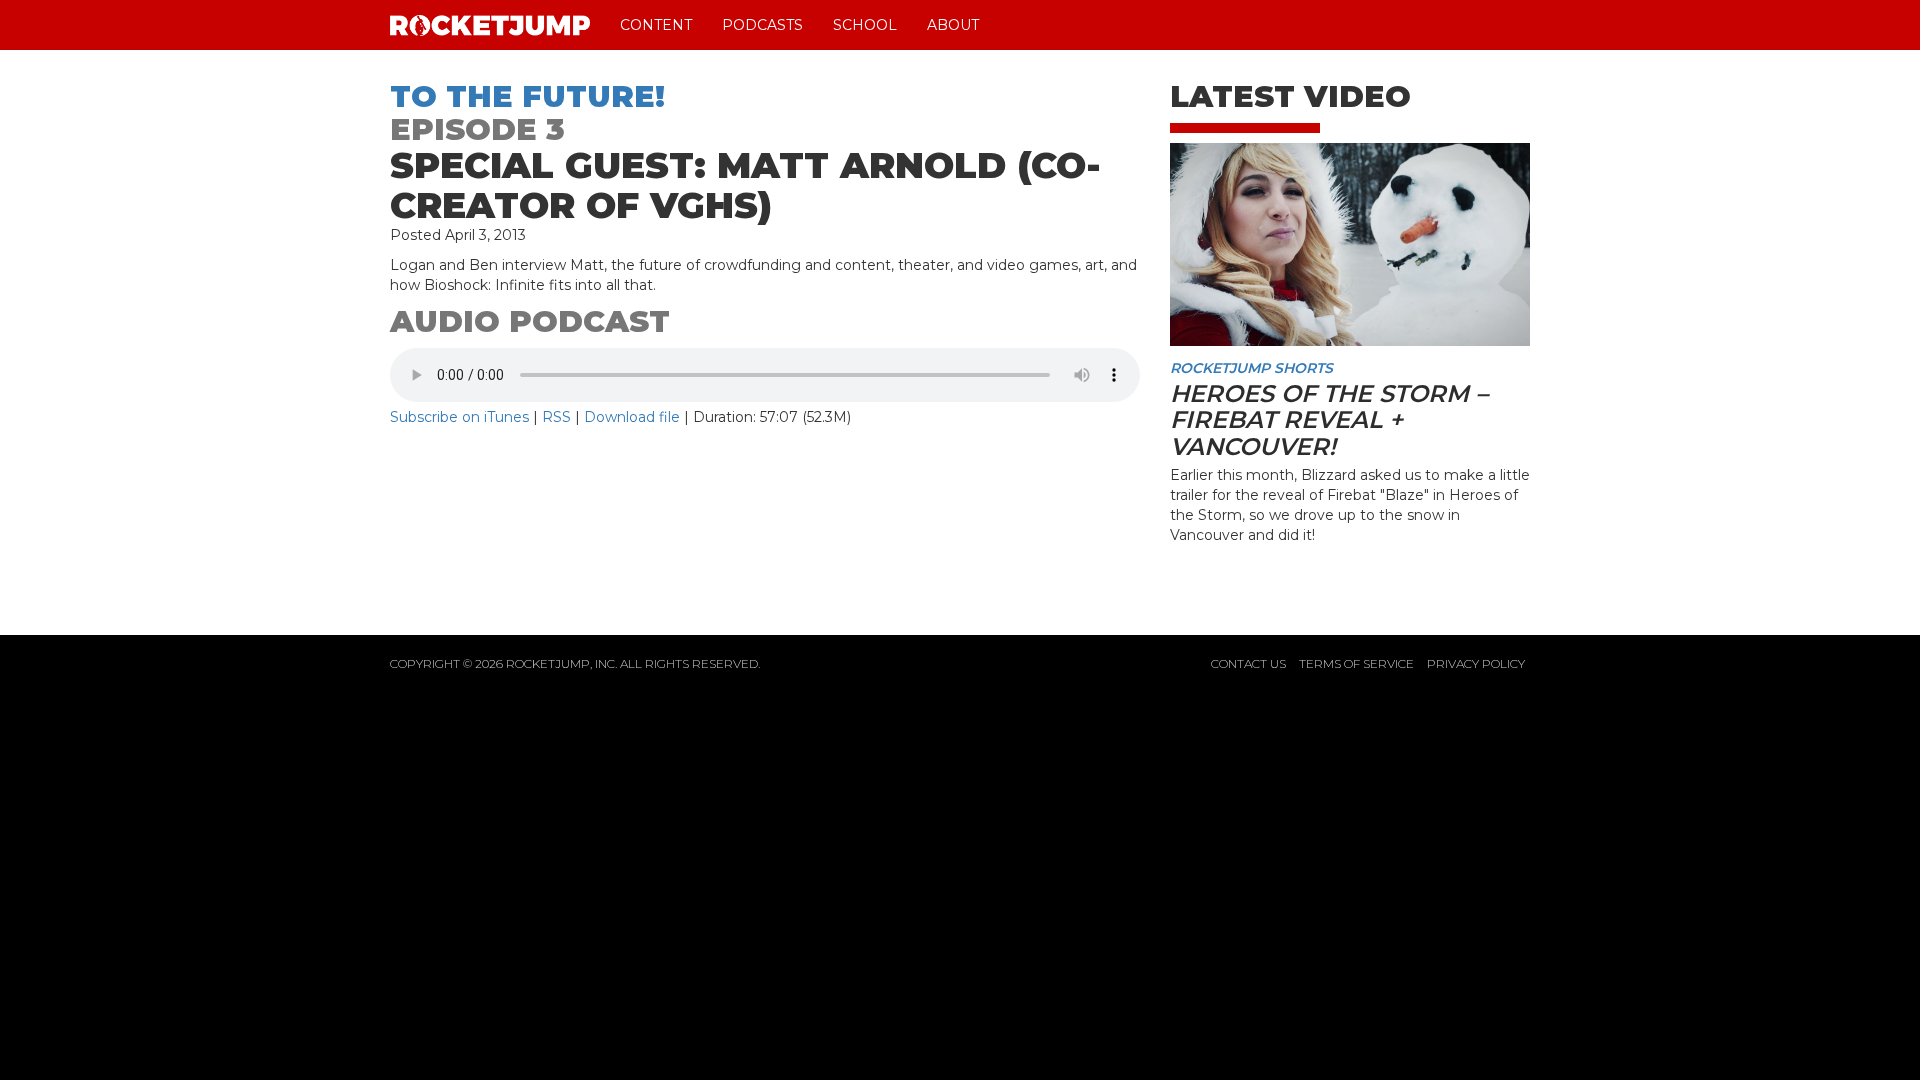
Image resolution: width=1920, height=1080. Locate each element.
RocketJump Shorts (1251, 368)
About (953, 25)
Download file (632, 417)
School (865, 25)
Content (656, 25)
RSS (556, 417)
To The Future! (527, 96)
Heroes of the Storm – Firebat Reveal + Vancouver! (1329, 420)
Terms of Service (1356, 663)
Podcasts (762, 25)
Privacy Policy (1476, 663)
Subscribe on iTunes (459, 417)
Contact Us (1248, 663)
